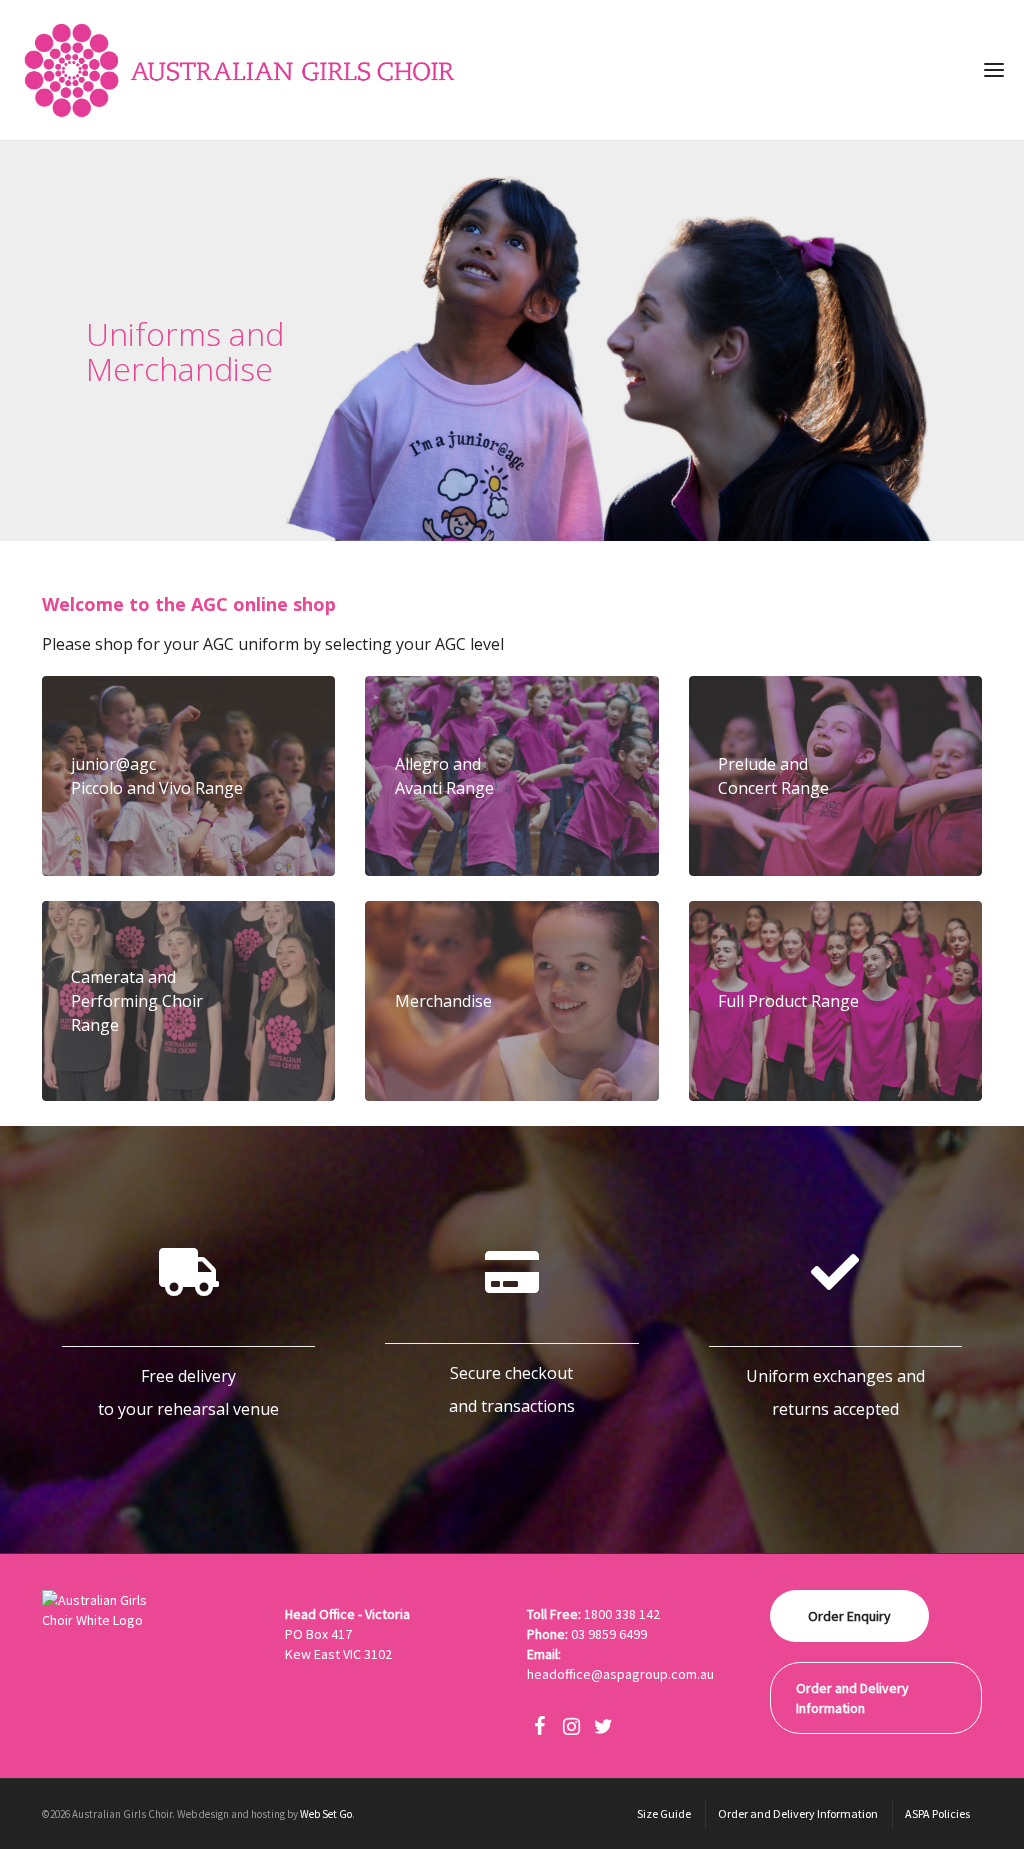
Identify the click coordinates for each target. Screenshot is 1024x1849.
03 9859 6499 (609, 1634)
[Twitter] (603, 1727)
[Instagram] (571, 1727)
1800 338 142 (622, 1614)
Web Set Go (326, 1814)
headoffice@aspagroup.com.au (620, 1674)
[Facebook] (539, 1727)
